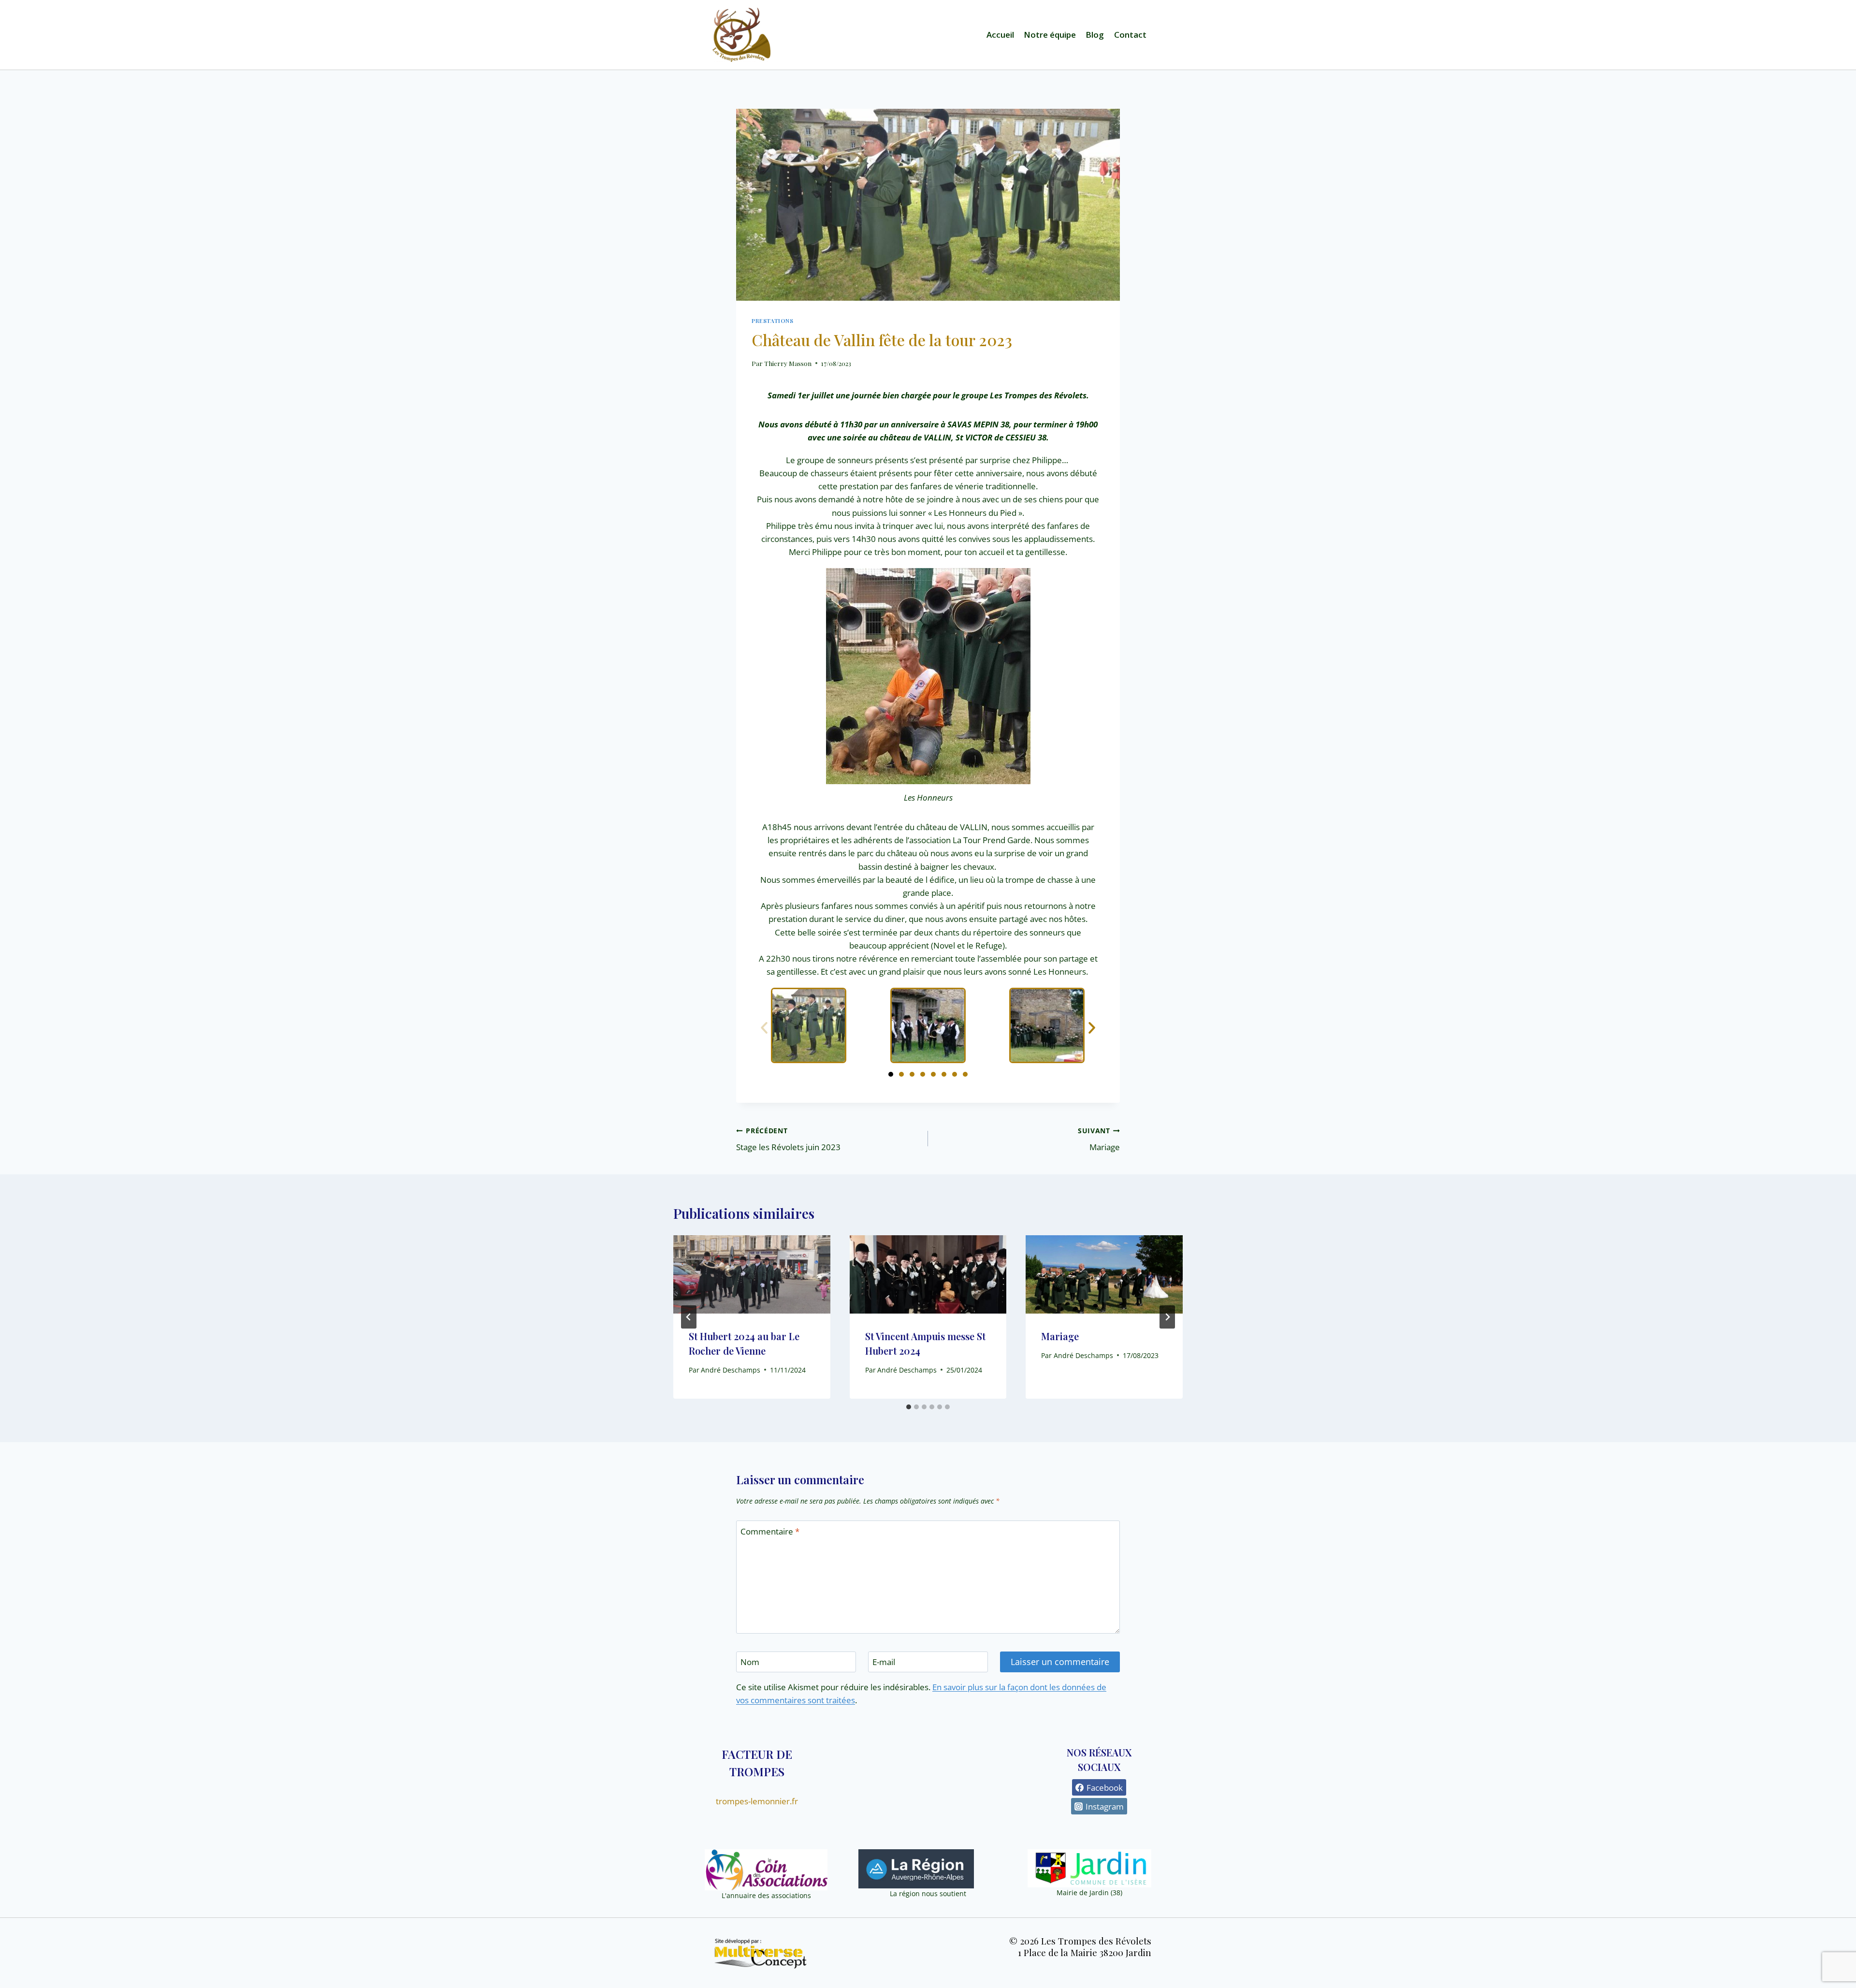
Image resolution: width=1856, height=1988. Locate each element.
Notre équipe (1050, 35)
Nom (750, 1662)
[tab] (909, 1407)
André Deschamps (731, 1370)
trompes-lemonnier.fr (757, 1801)
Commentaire (770, 1532)
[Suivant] (1167, 1317)
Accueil (1000, 35)
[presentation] (752, 1274)
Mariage (1099, 1140)
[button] (764, 1028)
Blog (1095, 35)
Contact (1130, 35)
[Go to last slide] (689, 1317)
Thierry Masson (788, 363)
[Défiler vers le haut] (1837, 1956)
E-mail (884, 1662)
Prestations (773, 321)
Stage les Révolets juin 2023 (788, 1140)
